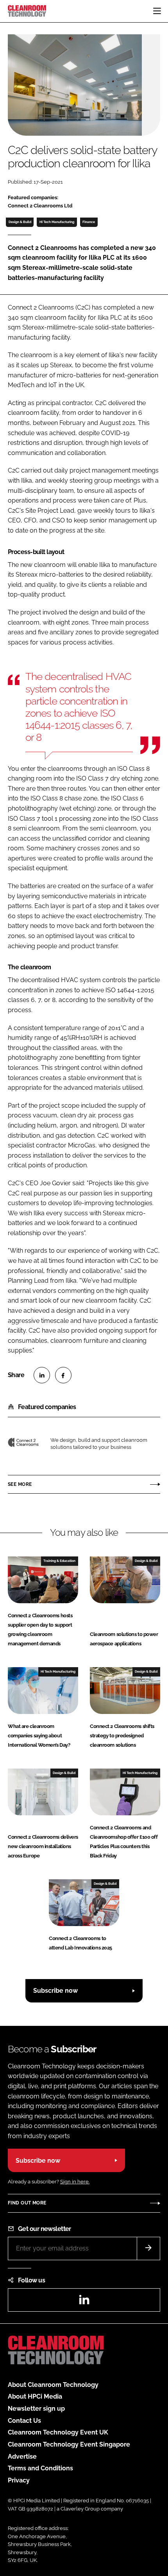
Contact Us (24, 2421)
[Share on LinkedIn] (42, 1375)
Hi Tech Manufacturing (57, 222)
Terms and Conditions (40, 2468)
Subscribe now (55, 1991)
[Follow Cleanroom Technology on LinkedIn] (84, 2302)
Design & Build (20, 222)
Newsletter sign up (36, 2409)
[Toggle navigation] (157, 11)
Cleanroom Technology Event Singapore (69, 2444)
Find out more (27, 2203)
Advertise (22, 2456)
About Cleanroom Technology (53, 2385)
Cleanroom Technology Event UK (58, 2432)
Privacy (19, 2480)
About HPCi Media (35, 2396)
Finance (89, 222)
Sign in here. (75, 2182)
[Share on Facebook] (63, 1375)
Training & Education (59, 1561)
